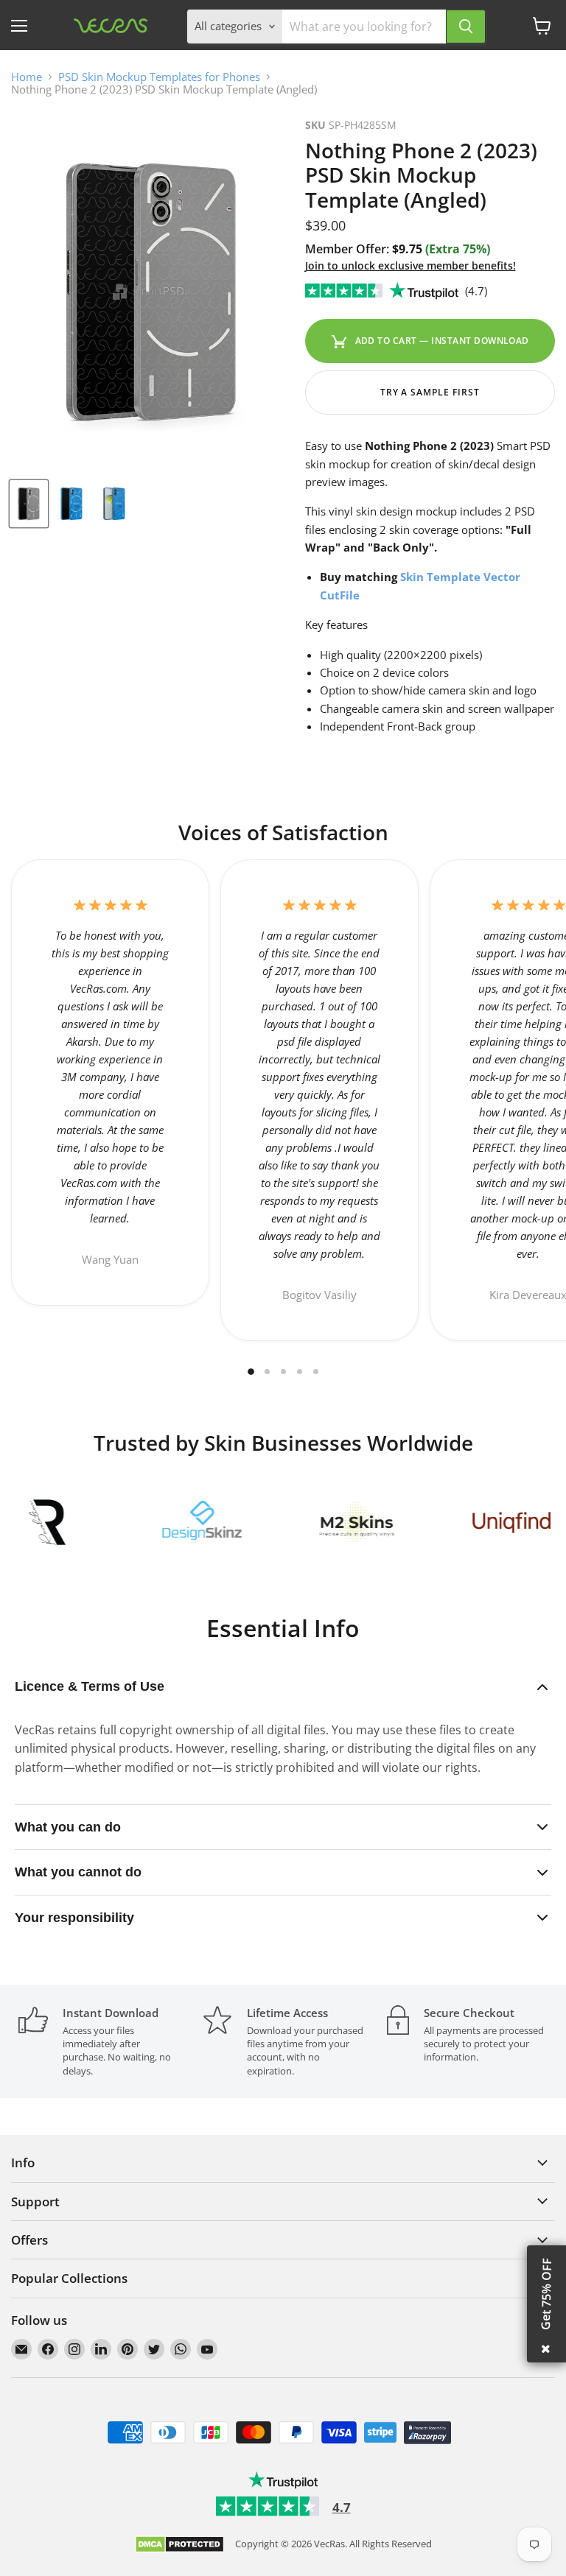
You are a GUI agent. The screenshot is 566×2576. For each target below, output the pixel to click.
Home (27, 77)
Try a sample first (430, 392)
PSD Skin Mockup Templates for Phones (159, 77)
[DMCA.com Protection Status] (179, 2545)
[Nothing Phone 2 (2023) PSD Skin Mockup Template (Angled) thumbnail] (29, 504)
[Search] (466, 27)
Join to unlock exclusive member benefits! (410, 265)
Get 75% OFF (546, 2294)
